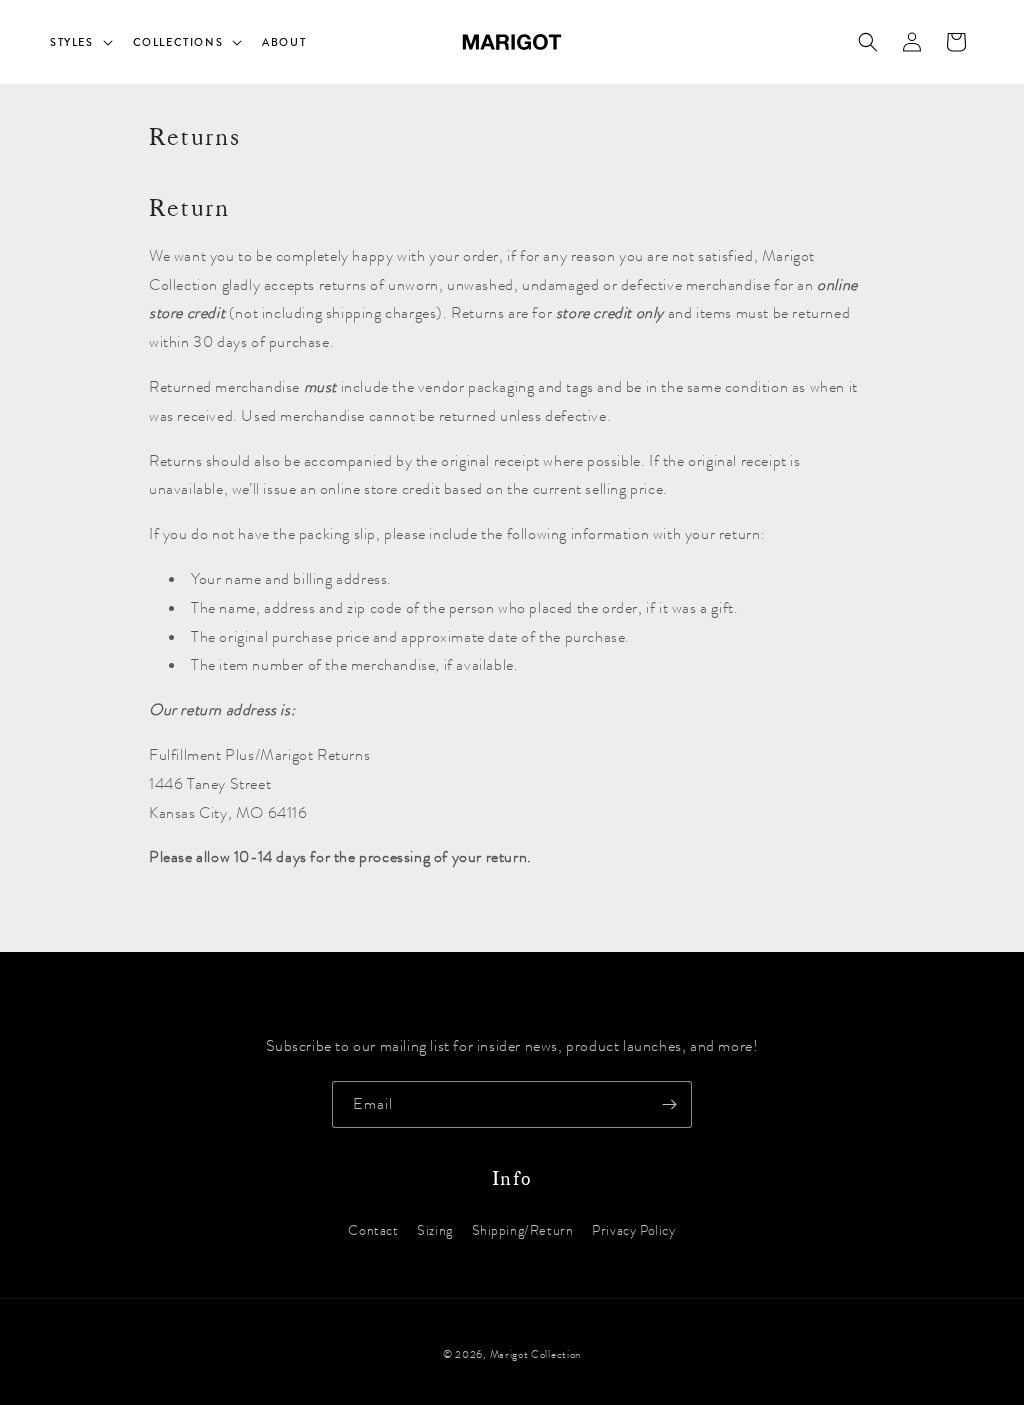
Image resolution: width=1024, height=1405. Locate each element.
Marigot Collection (536, 1354)
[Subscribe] (669, 1104)
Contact (373, 1230)
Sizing (435, 1230)
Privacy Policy (633, 1230)
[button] (79, 42)
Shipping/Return (523, 1230)
